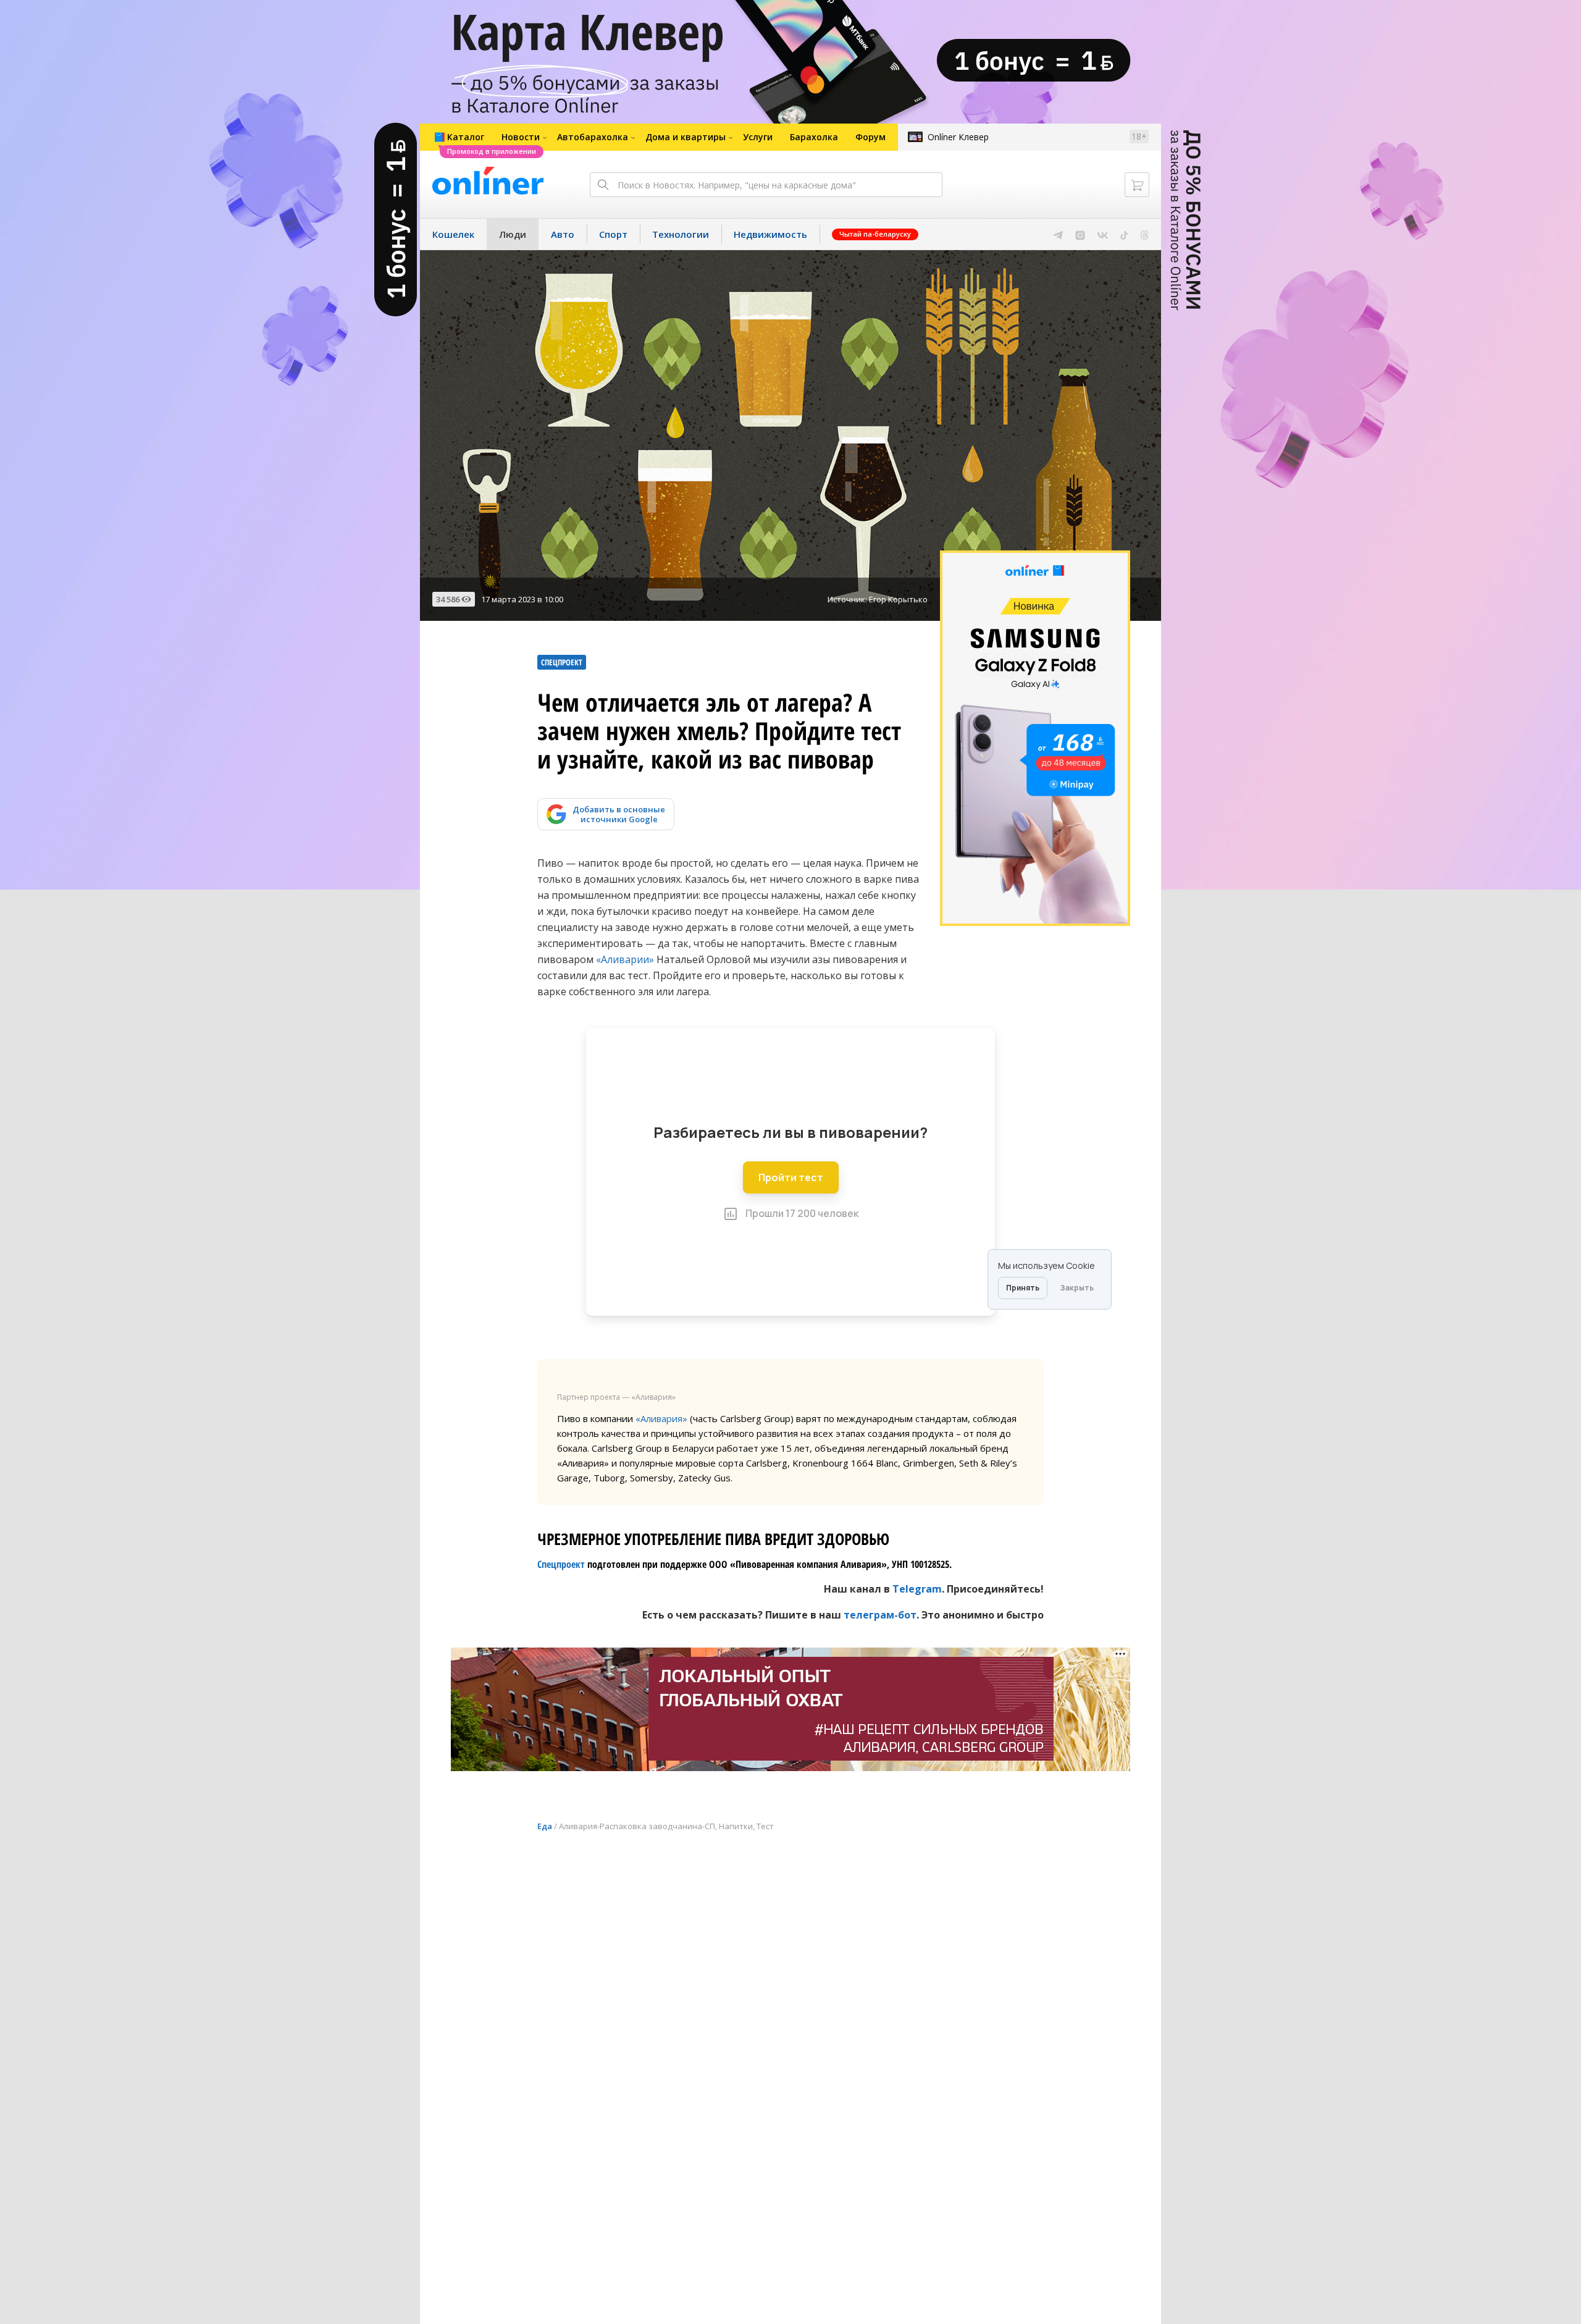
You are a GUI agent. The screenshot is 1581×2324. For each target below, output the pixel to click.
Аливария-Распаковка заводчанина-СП (637, 1826)
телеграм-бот (880, 1615)
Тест (765, 1826)
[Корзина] (1137, 185)
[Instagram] (1080, 234)
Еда (545, 1826)
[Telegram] (1058, 234)
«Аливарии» (625, 959)
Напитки (736, 1826)
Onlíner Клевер (958, 137)
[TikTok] (1124, 234)
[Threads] (1145, 234)
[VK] (1103, 234)
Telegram (917, 1589)
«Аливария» (661, 1418)
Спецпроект (561, 1564)
